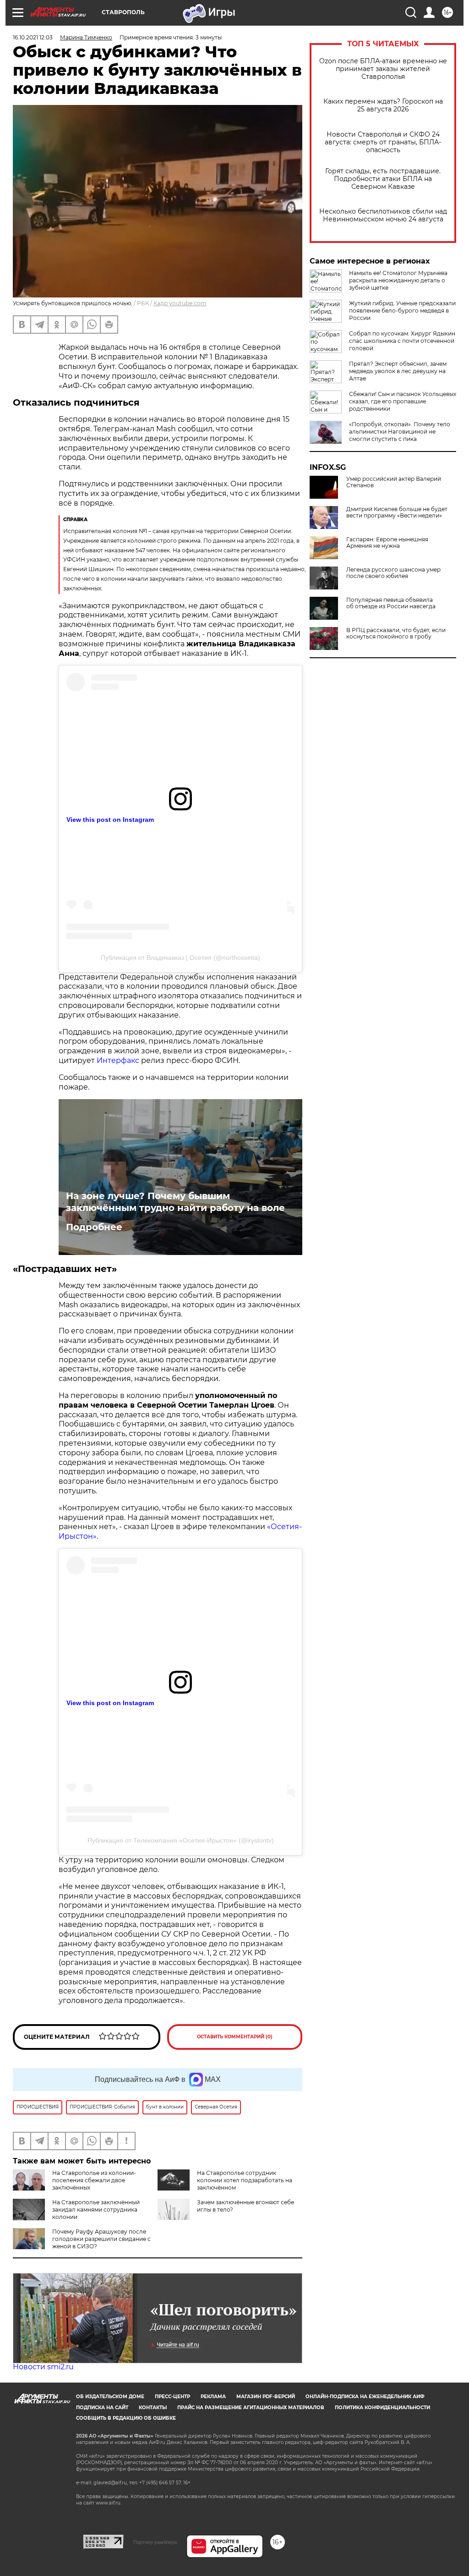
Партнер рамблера (155, 2542)
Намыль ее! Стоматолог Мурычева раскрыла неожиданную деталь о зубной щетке (398, 280)
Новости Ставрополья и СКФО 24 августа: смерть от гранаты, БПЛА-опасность (383, 142)
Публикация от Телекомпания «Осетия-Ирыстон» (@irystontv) (181, 1840)
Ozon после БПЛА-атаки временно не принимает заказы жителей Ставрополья (383, 69)
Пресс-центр (172, 2397)
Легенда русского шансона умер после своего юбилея (393, 573)
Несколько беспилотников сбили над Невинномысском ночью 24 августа (383, 215)
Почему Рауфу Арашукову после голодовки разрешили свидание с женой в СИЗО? (101, 2239)
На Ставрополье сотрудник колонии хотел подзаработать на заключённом (245, 2180)
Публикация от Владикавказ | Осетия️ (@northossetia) (180, 958)
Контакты (153, 2408)
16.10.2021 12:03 (33, 37)
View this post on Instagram (110, 820)
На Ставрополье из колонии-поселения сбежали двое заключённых (94, 2180)
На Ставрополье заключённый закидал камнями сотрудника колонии (96, 2210)
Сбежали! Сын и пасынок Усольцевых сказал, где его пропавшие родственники (403, 401)
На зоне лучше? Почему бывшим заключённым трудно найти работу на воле (175, 1202)
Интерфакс (118, 1060)
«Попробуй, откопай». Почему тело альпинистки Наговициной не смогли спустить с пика (400, 432)
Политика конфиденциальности (382, 2408)
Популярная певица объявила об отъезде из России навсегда (391, 603)
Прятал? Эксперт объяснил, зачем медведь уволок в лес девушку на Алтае (398, 371)
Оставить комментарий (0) (235, 2037)
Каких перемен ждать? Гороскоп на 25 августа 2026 (383, 105)
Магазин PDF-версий (266, 2397)
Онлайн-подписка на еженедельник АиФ (365, 2397)
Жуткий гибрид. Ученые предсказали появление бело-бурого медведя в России (402, 311)
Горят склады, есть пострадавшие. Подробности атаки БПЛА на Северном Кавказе (383, 179)
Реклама (213, 2397)
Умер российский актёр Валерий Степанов (394, 482)
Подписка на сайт (102, 2408)
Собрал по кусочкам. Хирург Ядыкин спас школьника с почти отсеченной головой (402, 341)
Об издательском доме (110, 2397)
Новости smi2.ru (43, 2367)
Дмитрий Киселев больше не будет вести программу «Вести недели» (397, 512)
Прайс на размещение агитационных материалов (251, 2408)
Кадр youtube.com (180, 303)
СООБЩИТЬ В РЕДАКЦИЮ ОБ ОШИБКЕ (126, 2418)
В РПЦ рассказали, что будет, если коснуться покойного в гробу (396, 633)
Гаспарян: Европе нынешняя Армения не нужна (387, 543)
